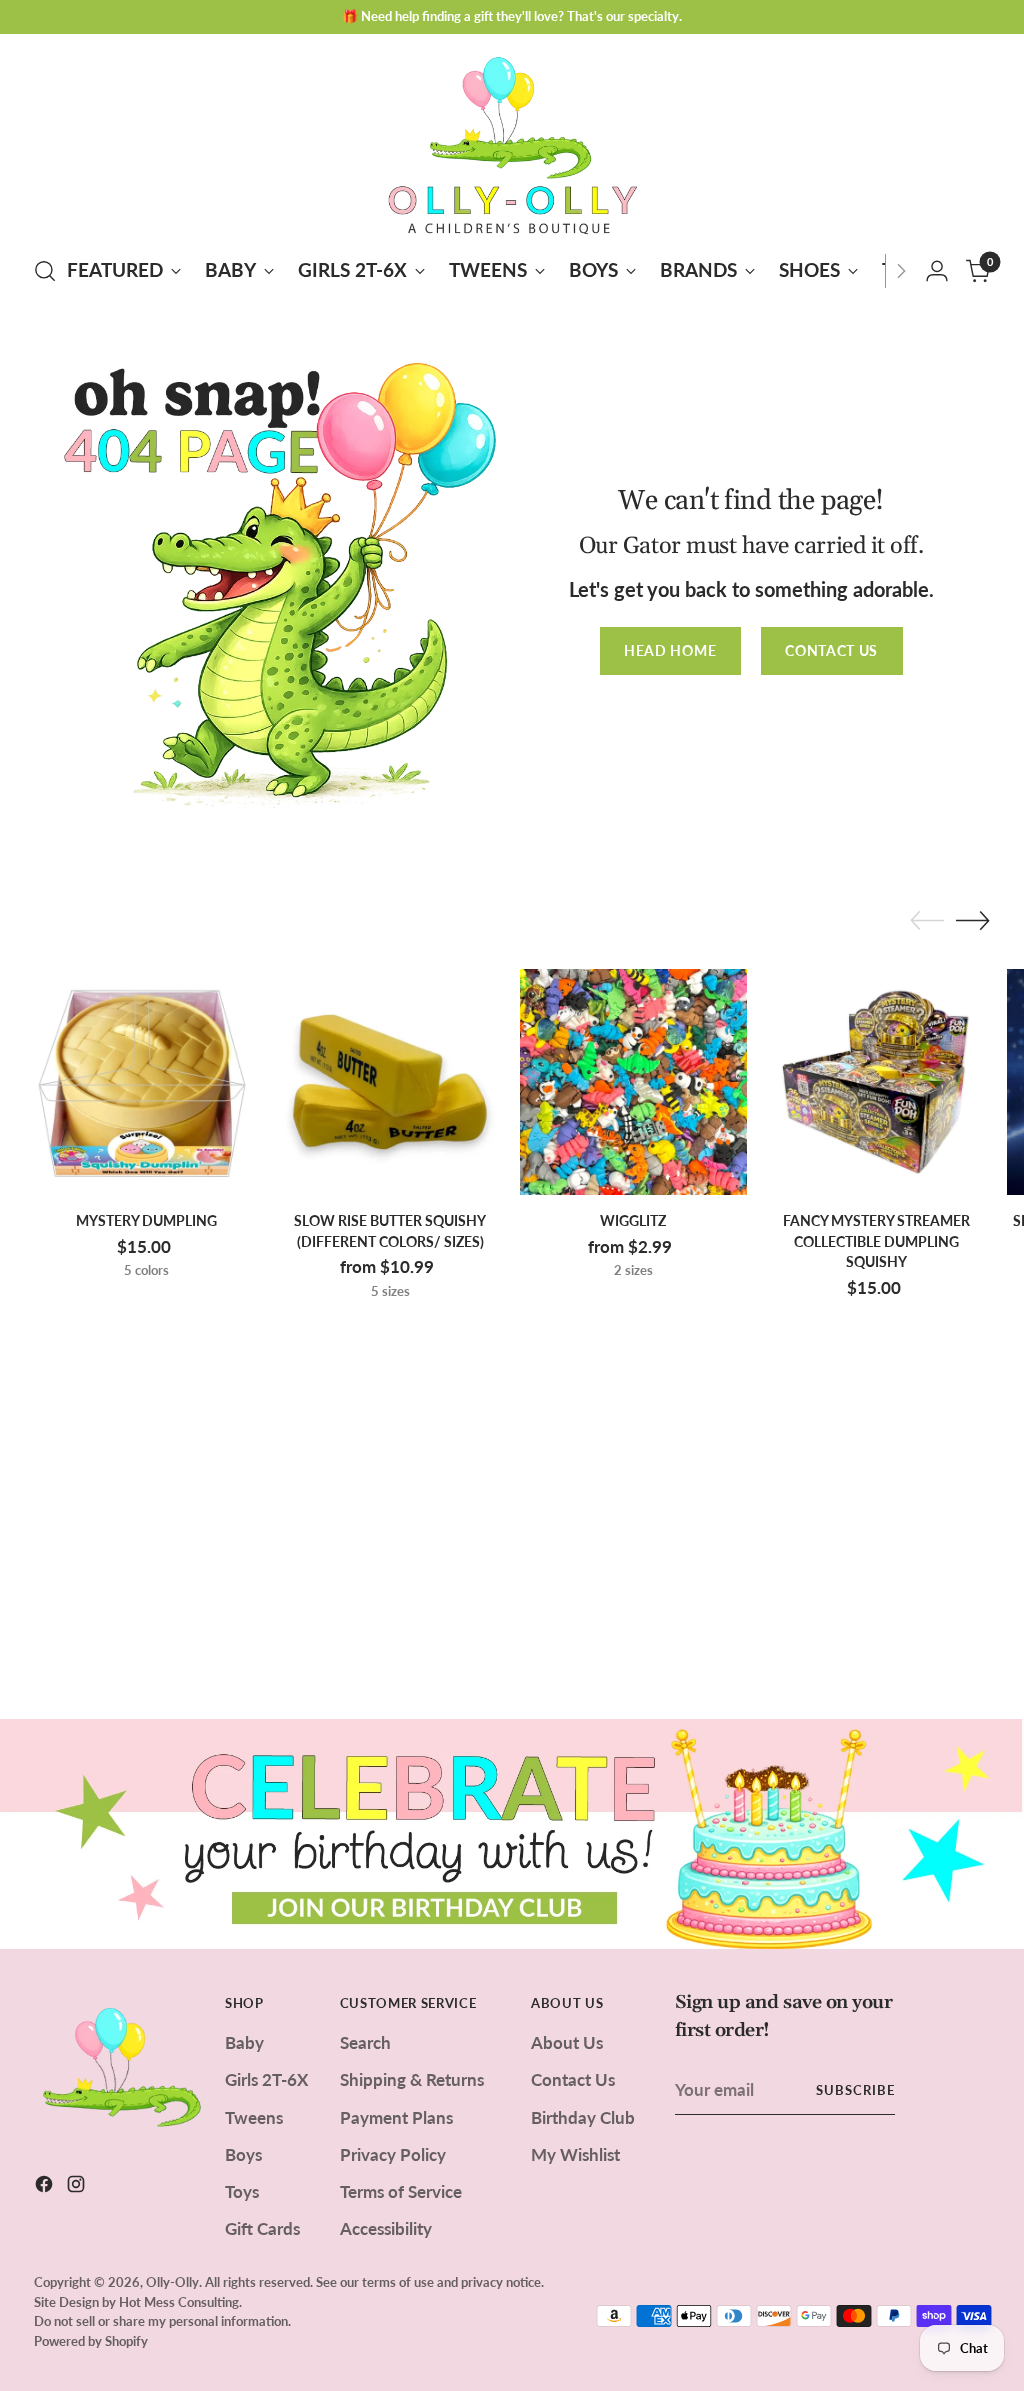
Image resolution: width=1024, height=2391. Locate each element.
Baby (244, 2042)
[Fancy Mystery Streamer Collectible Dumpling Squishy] (877, 1082)
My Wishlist (575, 2154)
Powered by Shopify (91, 2341)
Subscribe (855, 2090)
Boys (243, 2154)
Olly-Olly (172, 2282)
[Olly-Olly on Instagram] (78, 2187)
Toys (242, 2191)
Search (365, 2042)
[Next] (901, 271)
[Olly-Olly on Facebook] (46, 2187)
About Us (567, 2042)
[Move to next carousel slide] (973, 920)
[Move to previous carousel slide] (927, 921)
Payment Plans (396, 2117)
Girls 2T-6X (266, 2079)
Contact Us (573, 2079)
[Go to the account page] (937, 271)
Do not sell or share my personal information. (162, 2321)
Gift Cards (262, 2228)
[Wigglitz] (633, 1082)
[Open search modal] (45, 271)
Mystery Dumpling (146, 1220)
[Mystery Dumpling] (147, 1082)
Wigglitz (633, 1220)
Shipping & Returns (412, 2079)
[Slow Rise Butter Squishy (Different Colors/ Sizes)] (390, 1082)
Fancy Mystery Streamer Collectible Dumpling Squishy (876, 1241)
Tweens (254, 2117)
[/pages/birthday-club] (512, 1834)
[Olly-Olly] (512, 141)
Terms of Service (401, 2191)
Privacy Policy (393, 2154)
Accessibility (386, 2228)
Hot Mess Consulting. (180, 2302)
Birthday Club (583, 2117)
